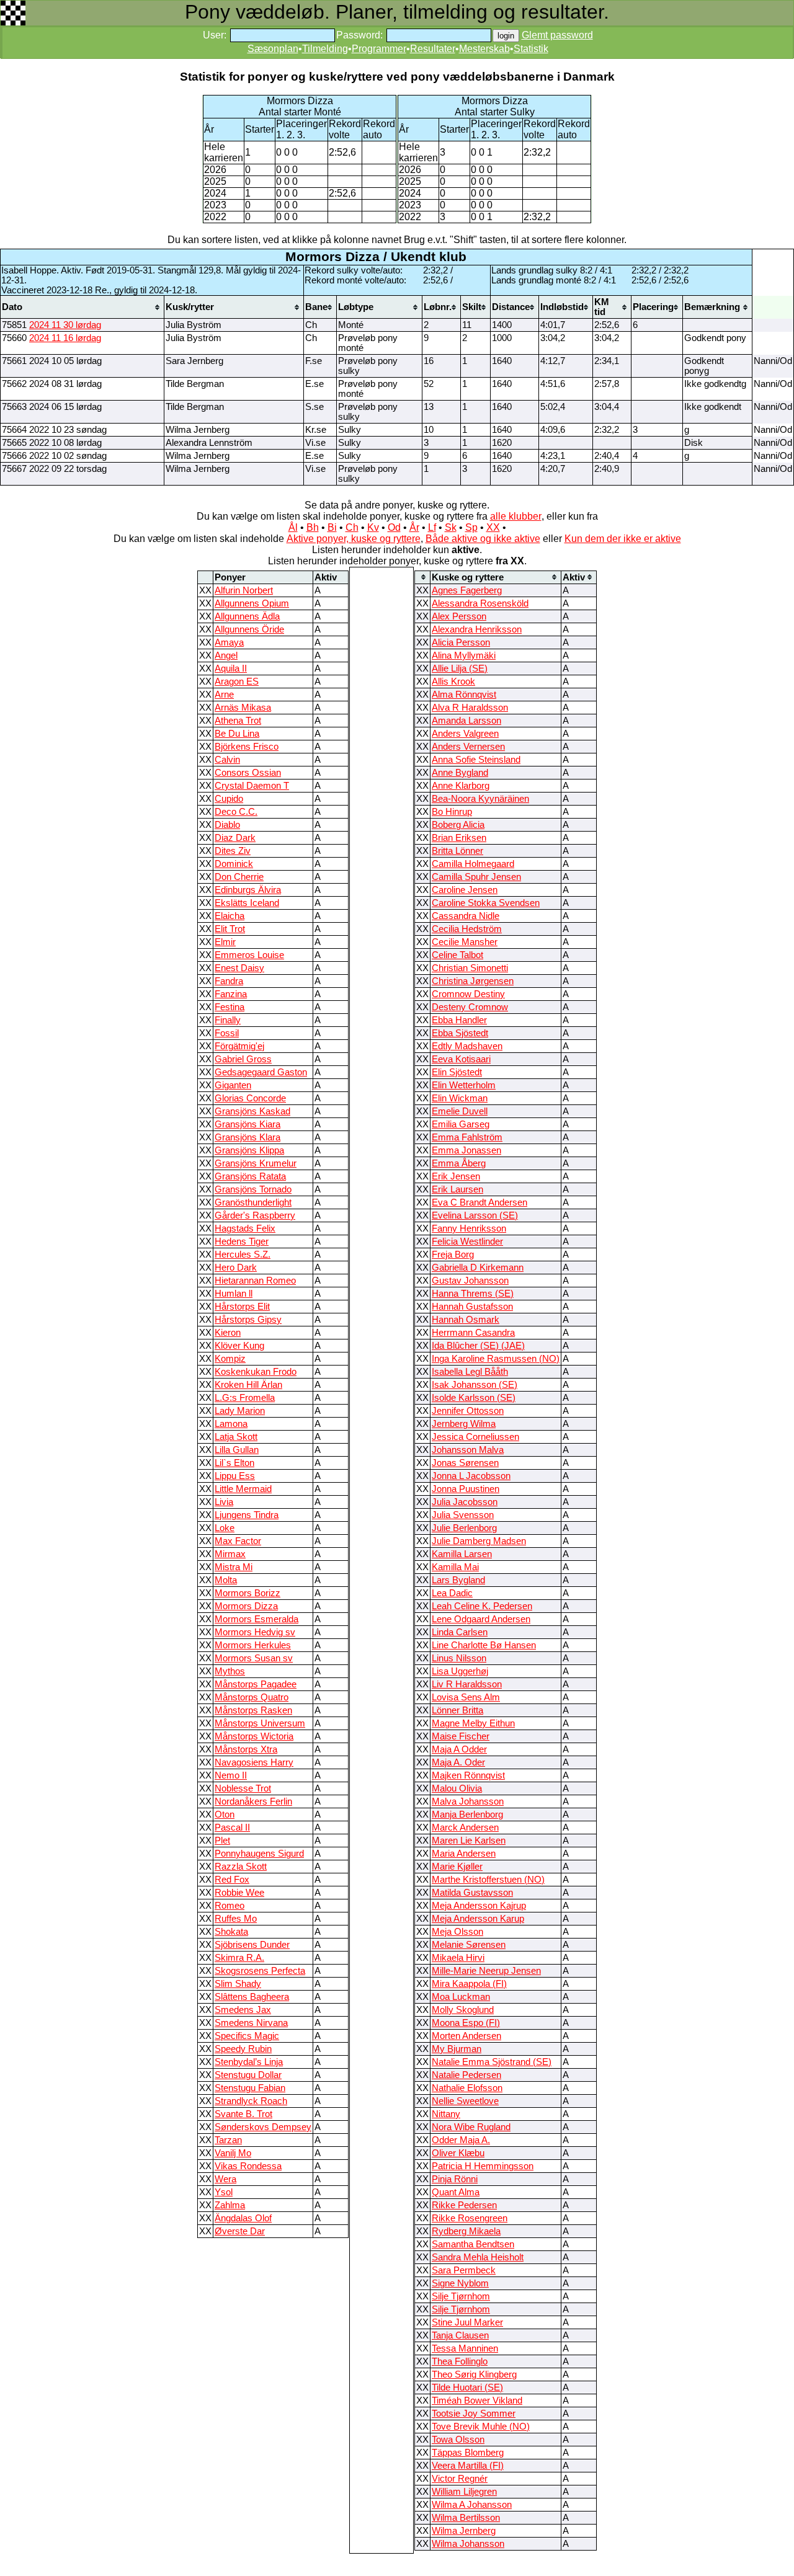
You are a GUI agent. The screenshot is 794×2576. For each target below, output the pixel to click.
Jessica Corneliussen (475, 1437)
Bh (313, 527)
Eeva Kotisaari (461, 1059)
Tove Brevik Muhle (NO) (481, 2427)
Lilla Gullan (237, 1450)
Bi (332, 527)
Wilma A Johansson (472, 2505)
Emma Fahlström (467, 1137)
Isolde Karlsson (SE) (474, 1398)
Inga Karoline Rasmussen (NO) (496, 1359)
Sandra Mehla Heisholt (478, 2257)
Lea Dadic (452, 1593)
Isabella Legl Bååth (470, 1372)
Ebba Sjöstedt (460, 1033)
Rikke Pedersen (464, 2205)
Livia (224, 1502)
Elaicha (230, 916)
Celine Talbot (457, 955)
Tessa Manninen (465, 2348)
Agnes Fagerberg (467, 590)
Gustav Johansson (470, 1281)
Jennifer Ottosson (468, 1411)
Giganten (233, 1085)
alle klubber (516, 516)
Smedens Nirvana (251, 2023)
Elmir (225, 942)
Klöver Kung (239, 1346)
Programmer (379, 49)
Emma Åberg (459, 1163)
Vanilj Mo (233, 2153)
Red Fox (232, 1880)
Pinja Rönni (455, 2179)
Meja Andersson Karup (478, 1919)
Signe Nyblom (460, 2283)
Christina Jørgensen (473, 981)
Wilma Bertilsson (466, 2518)
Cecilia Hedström (467, 929)
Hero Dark (236, 1268)
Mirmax (230, 1554)
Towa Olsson (458, 2440)
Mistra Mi (234, 1567)
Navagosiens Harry (254, 1762)
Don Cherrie (239, 877)
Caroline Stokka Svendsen (486, 903)
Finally (228, 1020)
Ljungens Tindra (247, 1515)
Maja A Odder (459, 1749)
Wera (225, 2179)
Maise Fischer (461, 1736)
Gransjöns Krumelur (256, 1163)
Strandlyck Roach (251, 2101)
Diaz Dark (235, 838)
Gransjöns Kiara (248, 1124)
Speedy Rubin (243, 2049)
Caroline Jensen (465, 890)
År (414, 527)
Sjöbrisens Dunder (252, 1945)
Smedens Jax (243, 2010)
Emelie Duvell (460, 1111)
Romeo (230, 1906)
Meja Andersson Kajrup (479, 1906)
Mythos (230, 1671)
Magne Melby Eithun (473, 1723)
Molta (226, 1580)
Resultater (433, 49)
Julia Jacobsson (465, 1502)
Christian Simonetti (470, 968)
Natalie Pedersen (466, 2075)
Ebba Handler (459, 1020)
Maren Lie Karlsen (469, 1841)
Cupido (229, 799)
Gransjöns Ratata (250, 1176)
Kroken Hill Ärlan (248, 1385)
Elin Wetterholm (464, 1085)
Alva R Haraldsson (470, 708)
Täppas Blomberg (468, 2453)
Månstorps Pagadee (256, 1684)
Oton (225, 1814)
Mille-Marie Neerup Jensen (486, 1971)
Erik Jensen (456, 1176)
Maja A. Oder (458, 1762)
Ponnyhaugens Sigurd (259, 1854)
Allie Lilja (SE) (460, 668)
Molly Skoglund (463, 2010)
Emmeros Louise (249, 955)
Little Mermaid (243, 1489)
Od (394, 527)
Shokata (231, 1932)
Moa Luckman (461, 1997)
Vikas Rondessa (248, 2166)
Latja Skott (236, 1437)
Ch (352, 527)
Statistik (531, 49)
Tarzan (228, 2140)
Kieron (228, 1333)
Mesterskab (484, 49)
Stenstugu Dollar (248, 2075)
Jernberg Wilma (464, 1424)
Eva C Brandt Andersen (480, 1202)
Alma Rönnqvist (464, 695)
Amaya (229, 642)
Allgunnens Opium (252, 603)
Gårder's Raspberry (255, 1215)
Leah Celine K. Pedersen (482, 1606)
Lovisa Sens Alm (466, 1697)
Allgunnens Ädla (247, 616)
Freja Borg (453, 1255)
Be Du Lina (237, 734)
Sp (471, 527)
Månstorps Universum (260, 1723)
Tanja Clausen (460, 2335)
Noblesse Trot (243, 1788)
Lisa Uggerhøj (460, 1671)
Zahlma (230, 2205)
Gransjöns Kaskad (252, 1111)
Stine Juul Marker (467, 2322)
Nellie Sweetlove (465, 2101)
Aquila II (231, 668)
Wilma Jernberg (464, 2531)
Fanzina (231, 994)
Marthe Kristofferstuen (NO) (488, 1880)
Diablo (227, 825)
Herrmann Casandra (473, 1333)
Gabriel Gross (243, 1059)
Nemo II (231, 1775)
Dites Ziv (233, 851)
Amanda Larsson (466, 721)
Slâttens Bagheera (252, 1997)
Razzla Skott (241, 1867)
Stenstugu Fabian (250, 2088)
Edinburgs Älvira (248, 890)
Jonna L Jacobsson (471, 1476)
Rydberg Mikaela (466, 2231)
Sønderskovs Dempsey (263, 2127)
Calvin (227, 760)
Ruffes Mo (236, 1919)
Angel (226, 655)
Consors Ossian (248, 773)
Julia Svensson (463, 1515)
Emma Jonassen (466, 1150)
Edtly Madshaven (467, 1046)
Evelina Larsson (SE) (475, 1215)
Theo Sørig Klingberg (474, 2374)
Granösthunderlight (253, 1202)
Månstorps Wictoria (254, 1736)
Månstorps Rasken (253, 1710)
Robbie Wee (239, 1893)
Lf (432, 527)
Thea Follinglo (460, 2361)
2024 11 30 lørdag (65, 325)
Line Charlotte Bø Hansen (484, 1645)
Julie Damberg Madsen (479, 1541)
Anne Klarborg (461, 786)
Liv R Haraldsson (467, 1684)
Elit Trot (230, 929)
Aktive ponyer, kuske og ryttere (354, 539)
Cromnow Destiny (468, 994)
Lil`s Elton (234, 1463)
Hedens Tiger (242, 1241)
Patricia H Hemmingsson (483, 2166)
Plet (222, 1841)
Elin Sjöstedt (457, 1072)
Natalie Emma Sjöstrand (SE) (492, 2062)
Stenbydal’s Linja (249, 2062)
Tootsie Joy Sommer (474, 2414)
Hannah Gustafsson (472, 1307)
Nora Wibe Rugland (471, 2127)
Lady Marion (240, 1411)
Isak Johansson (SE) (475, 1385)
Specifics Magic (247, 2036)
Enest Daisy (239, 968)
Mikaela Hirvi (458, 1958)
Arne (224, 695)
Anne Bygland (460, 773)
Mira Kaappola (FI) (469, 1984)
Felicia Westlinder (467, 1241)
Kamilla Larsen (462, 1554)
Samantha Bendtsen (473, 2244)
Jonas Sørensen (465, 1463)
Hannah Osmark (466, 1320)
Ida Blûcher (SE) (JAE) (478, 1346)
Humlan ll (234, 1294)
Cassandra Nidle (466, 916)
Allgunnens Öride (249, 629)
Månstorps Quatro (252, 1697)
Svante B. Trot (243, 2114)
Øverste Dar (240, 2231)
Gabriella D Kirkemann (478, 1268)
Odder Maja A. (461, 2140)
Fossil (227, 1033)
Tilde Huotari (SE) (467, 2387)
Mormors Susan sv (254, 1658)
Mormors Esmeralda (256, 1619)
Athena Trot (238, 721)
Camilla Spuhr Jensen (476, 877)
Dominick (234, 864)
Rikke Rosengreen (470, 2218)
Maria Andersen (464, 1854)
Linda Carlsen (460, 1632)
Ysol (224, 2192)
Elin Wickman (460, 1098)
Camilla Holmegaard (473, 864)
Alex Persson (459, 616)
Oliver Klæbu (458, 2153)
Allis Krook (453, 682)
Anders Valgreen (465, 734)
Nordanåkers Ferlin (253, 1801)
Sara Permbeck (464, 2270)
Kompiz (230, 1359)
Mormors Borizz (248, 1593)
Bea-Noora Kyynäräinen (480, 799)
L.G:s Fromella (245, 1398)
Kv (373, 527)
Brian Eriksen (459, 838)
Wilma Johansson (468, 2544)
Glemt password (557, 35)
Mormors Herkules (253, 1645)
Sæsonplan (273, 49)
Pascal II (232, 1828)
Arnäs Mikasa (243, 708)
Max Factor (238, 1541)
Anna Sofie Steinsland (476, 760)
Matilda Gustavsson (472, 1893)
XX (493, 527)
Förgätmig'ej (239, 1046)
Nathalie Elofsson (467, 2088)
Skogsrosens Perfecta (260, 1971)
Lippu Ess (235, 1476)
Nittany (446, 2114)
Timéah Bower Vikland (477, 2401)
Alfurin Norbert (244, 590)
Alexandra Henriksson (477, 629)
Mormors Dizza (246, 1606)
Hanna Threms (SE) (473, 1294)
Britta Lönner (457, 851)
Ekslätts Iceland (247, 903)
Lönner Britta (457, 1710)
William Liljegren (464, 2492)
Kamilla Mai (455, 1567)
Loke (225, 1528)
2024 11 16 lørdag (65, 338)
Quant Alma (456, 2192)
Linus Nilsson (459, 1658)
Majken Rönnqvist (468, 1775)
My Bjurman (457, 2049)
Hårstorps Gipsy (248, 1320)
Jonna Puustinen (466, 1489)
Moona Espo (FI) (466, 2023)
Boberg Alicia (458, 825)
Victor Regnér (460, 2479)
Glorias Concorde (250, 1098)
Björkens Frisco (247, 747)
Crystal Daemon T (252, 786)
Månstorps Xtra (246, 1749)
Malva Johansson (468, 1801)
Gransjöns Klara (248, 1137)
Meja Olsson (457, 1932)
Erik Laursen (457, 1189)
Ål (293, 527)
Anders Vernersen (468, 747)
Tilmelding (325, 49)
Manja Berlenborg (467, 1814)
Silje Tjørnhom (461, 2296)
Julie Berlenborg (464, 1528)
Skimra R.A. (239, 1958)
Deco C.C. (236, 812)
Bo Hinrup (452, 812)
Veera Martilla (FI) (468, 2466)
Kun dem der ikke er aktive (623, 539)
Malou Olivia (457, 1788)
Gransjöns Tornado (253, 1189)
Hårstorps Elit (242, 1307)
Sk (451, 527)
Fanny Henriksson (469, 1228)
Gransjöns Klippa (249, 1150)
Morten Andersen (466, 2036)
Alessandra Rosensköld (480, 603)
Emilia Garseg (461, 1124)
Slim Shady (238, 1984)
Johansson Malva (468, 1450)
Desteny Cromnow (470, 1007)
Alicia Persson (461, 642)
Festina (230, 1007)
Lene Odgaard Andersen (481, 1619)
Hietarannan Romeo (255, 1281)
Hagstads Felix (245, 1228)
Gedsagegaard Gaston (261, 1072)
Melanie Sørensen (469, 1945)
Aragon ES (237, 682)
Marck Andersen (465, 1828)
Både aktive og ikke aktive (483, 539)
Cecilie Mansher (465, 942)
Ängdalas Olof (243, 2218)
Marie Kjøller (457, 1867)
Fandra (229, 981)
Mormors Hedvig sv (255, 1632)
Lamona (231, 1424)
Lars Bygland (458, 1580)
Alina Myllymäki (464, 655)
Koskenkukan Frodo (256, 1372)
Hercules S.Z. (243, 1255)
